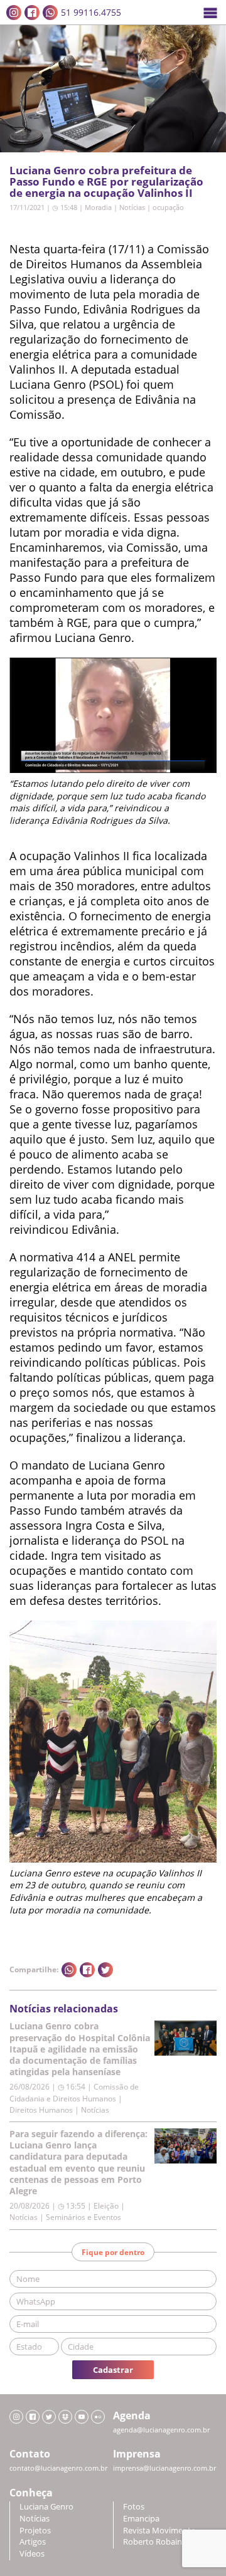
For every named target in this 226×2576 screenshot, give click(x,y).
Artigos (33, 2542)
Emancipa (141, 2519)
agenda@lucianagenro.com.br (161, 2430)
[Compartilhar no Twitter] (105, 1970)
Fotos (134, 2507)
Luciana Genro (46, 2507)
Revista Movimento (159, 2531)
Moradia (98, 207)
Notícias (132, 207)
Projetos (35, 2531)
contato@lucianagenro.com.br (58, 2468)
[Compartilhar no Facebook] (87, 1970)
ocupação (168, 207)
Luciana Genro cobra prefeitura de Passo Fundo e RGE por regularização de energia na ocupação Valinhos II (106, 181)
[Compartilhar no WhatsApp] (69, 1970)
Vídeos (32, 2554)
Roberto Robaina (155, 2542)
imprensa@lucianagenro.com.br (164, 2468)
